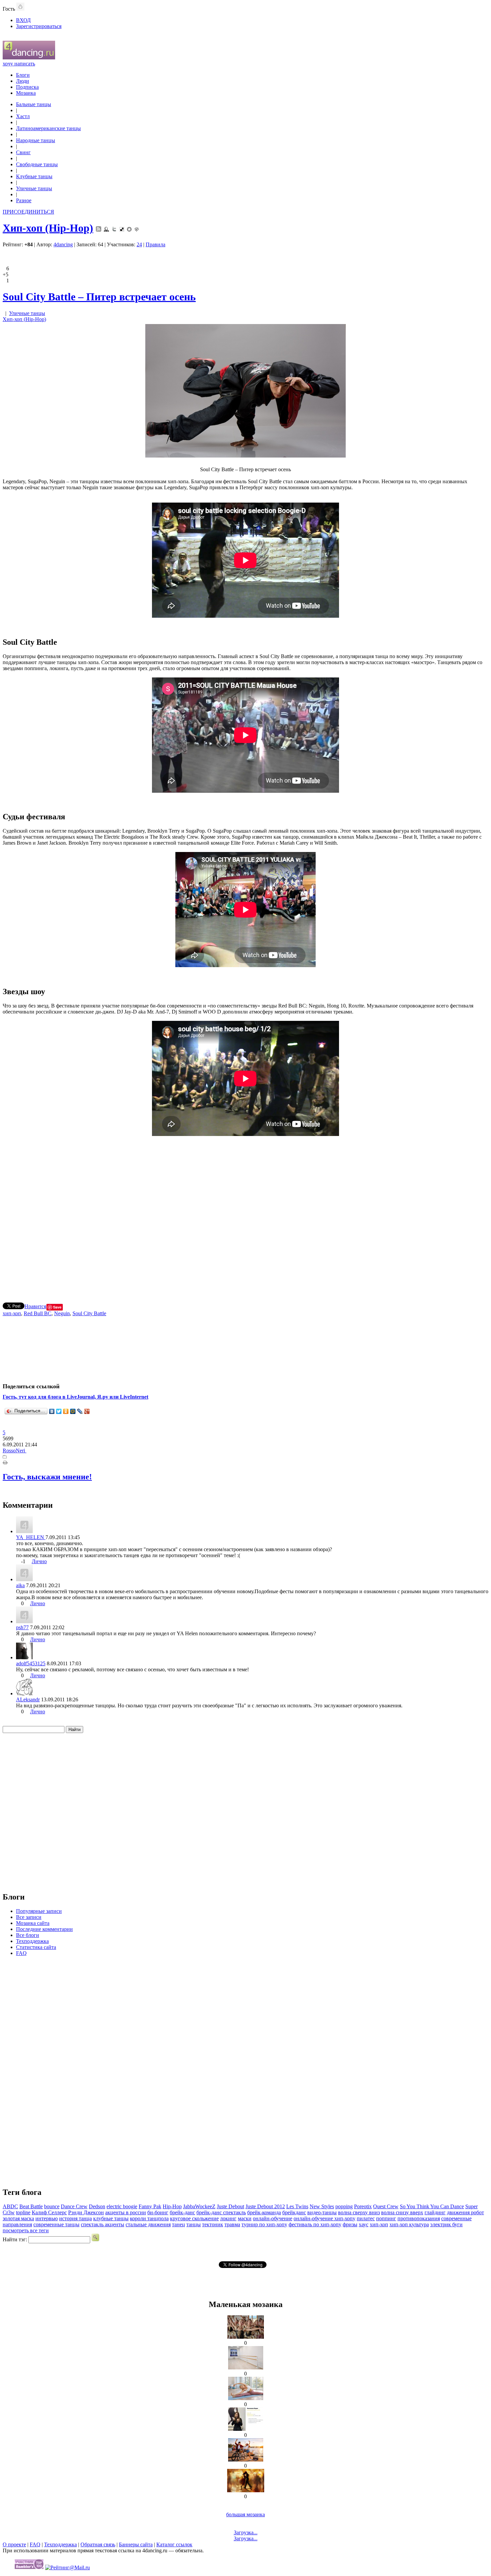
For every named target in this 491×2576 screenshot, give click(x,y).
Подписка (27, 87)
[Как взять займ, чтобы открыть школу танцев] (246, 2337)
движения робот (465, 2212)
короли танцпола (149, 2218)
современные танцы (56, 2224)
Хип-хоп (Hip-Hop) (48, 228)
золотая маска (18, 2218)
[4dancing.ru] (29, 58)
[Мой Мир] (73, 1411)
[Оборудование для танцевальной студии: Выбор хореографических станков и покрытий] (246, 2368)
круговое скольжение (194, 2218)
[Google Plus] (87, 1411)
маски (245, 2218)
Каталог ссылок (174, 2544)
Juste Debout (230, 2206)
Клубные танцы (34, 176)
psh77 (22, 1627)
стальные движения (148, 2224)
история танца (75, 2218)
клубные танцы (111, 2218)
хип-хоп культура (409, 2224)
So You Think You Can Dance (432, 2206)
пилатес (366, 2218)
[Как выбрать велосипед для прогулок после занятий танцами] (246, 2460)
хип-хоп (12, 1313)
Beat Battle (31, 2206)
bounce (52, 2206)
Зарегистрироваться (39, 26)
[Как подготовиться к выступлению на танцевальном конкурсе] (246, 2490)
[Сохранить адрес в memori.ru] (129, 228)
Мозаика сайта (33, 1923)
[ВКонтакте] (52, 1411)
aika (20, 1585)
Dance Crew (74, 2206)
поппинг (386, 2218)
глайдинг (435, 2212)
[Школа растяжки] (246, 2398)
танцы (194, 2224)
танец (179, 2224)
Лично (39, 1561)
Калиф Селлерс (49, 2212)
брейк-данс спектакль (221, 2212)
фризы (350, 2224)
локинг (228, 2218)
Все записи (29, 1917)
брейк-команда (264, 2212)
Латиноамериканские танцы (48, 128)
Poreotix (363, 2206)
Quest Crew (386, 2206)
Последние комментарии (44, 1929)
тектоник (213, 2224)
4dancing (63, 244)
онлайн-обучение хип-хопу (324, 2218)
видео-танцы (322, 2212)
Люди (23, 81)
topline (23, 2212)
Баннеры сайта (136, 2544)
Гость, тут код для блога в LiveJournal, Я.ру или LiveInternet (75, 1397)
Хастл (23, 116)
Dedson (97, 2206)
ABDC (10, 2206)
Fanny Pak (150, 2206)
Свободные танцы (37, 164)
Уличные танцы (34, 188)
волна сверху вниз (359, 2212)
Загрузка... (246, 2532)
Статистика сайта (36, 1947)
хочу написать (19, 64)
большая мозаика (246, 2514)
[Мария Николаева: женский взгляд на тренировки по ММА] (246, 2429)
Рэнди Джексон (86, 2212)
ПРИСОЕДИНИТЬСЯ (28, 212)
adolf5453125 (31, 1663)
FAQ (21, 1953)
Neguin (62, 1313)
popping (344, 2206)
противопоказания (419, 2218)
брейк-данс (182, 2212)
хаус (364, 2224)
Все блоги (28, 1935)
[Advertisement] (246, 1216)
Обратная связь (98, 2544)
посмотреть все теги (26, 2230)
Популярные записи (39, 1911)
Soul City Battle (89, 1313)
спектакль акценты (103, 2224)
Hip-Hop (172, 2206)
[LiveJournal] (80, 1411)
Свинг (23, 152)
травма (232, 2224)
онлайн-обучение (273, 2218)
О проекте (14, 2544)
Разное (24, 200)
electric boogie (122, 2206)
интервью (47, 2218)
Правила (155, 244)
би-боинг (158, 2212)
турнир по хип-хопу (264, 2224)
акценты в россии (126, 2212)
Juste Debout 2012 (265, 2206)
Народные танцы (36, 140)
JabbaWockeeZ (199, 2206)
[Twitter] (59, 1411)
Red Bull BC (38, 1313)
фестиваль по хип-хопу (315, 2224)
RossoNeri (15, 1451)
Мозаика (26, 93)
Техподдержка (32, 1941)
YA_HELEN (31, 1537)
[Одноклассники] (66, 1411)
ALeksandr (28, 1699)
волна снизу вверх (402, 2212)
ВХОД (23, 20)
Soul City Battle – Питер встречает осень (99, 297)
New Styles (322, 2206)
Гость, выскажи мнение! (47, 1477)
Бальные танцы (34, 104)
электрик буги (446, 2224)
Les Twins (297, 2206)
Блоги (23, 75)
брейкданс (294, 2212)
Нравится (35, 1306)
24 (139, 244)
